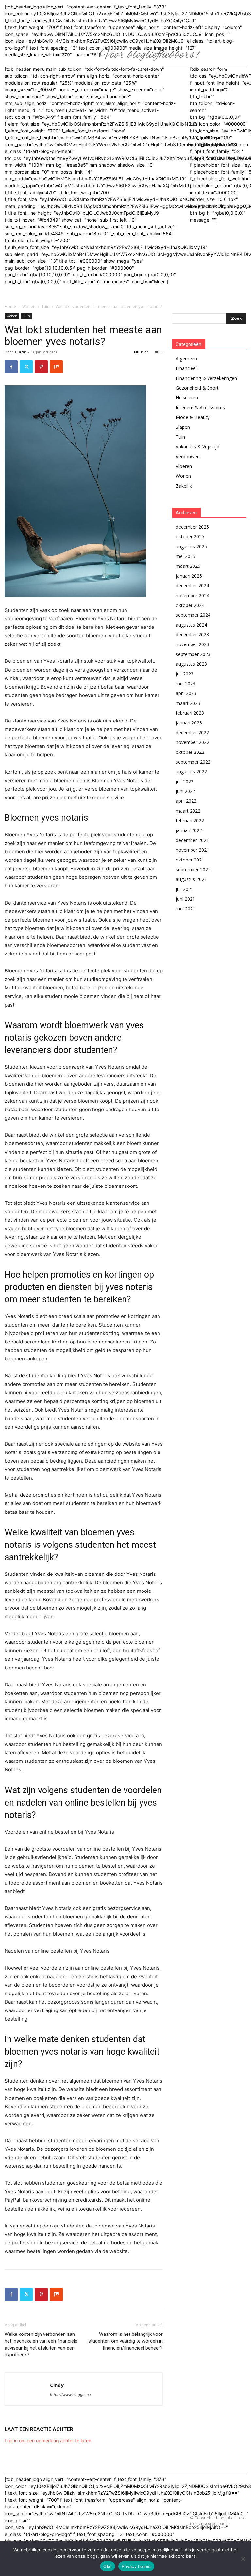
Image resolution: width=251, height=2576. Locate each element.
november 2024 (192, 595)
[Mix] (56, 367)
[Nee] (243, 2559)
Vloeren (184, 466)
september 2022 (193, 762)
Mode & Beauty (193, 417)
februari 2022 (190, 821)
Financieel (186, 368)
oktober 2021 (190, 860)
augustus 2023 (191, 664)
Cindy (20, 352)
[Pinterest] (41, 367)
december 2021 (192, 840)
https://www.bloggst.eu (70, 2395)
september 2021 (193, 869)
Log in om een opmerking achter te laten (48, 2440)
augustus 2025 (191, 546)
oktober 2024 (190, 605)
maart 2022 (188, 811)
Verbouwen (188, 456)
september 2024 (193, 615)
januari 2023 (189, 723)
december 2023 (192, 635)
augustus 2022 (191, 772)
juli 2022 (185, 781)
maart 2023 (188, 703)
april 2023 (186, 693)
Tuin (45, 307)
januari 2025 (189, 576)
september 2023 (193, 654)
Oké (108, 2566)
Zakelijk (184, 486)
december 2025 (192, 527)
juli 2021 (185, 889)
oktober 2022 (190, 752)
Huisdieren (187, 398)
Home (10, 307)
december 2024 (192, 586)
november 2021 (192, 850)
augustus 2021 (191, 879)
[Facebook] (11, 367)
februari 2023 (190, 713)
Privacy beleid (136, 2566)
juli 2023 (185, 674)
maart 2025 (188, 566)
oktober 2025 (190, 537)
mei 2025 (186, 556)
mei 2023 (186, 683)
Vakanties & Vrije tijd (198, 447)
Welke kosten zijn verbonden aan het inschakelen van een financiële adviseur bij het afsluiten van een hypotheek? (41, 2344)
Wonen (29, 307)
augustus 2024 (191, 625)
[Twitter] (26, 367)
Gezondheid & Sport (197, 388)
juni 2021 (185, 899)
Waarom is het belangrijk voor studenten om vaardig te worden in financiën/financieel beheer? (125, 2341)
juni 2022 (185, 791)
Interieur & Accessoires (200, 407)
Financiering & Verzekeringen (206, 378)
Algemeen (186, 358)
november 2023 (192, 644)
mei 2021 (186, 909)
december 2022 (192, 732)
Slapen (183, 427)
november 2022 (192, 742)
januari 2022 (189, 830)
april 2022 (186, 801)
